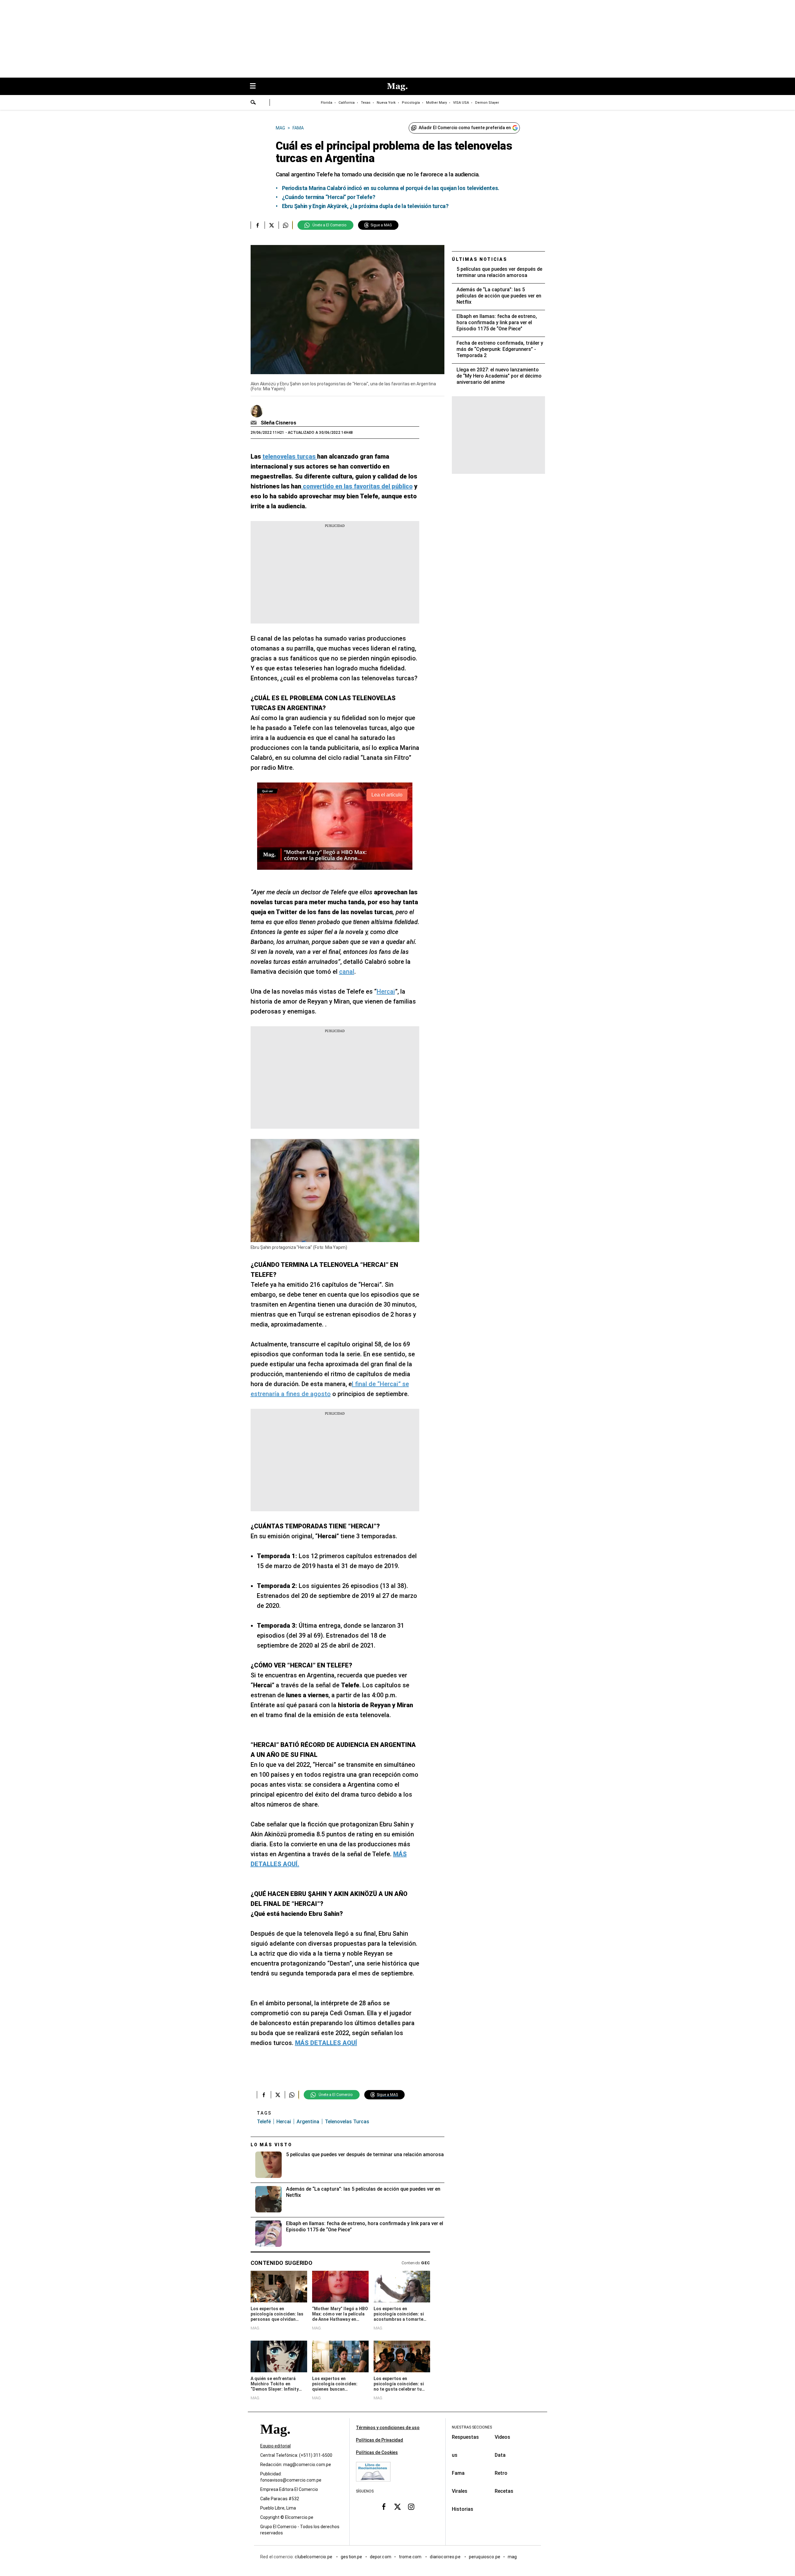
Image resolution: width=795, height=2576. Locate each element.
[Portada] (275, 2440)
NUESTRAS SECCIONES (472, 2427)
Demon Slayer (487, 103)
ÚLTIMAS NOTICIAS (480, 259)
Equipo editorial (275, 2446)
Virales (460, 2491)
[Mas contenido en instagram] (411, 2507)
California (347, 103)
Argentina (308, 2122)
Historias (463, 2509)
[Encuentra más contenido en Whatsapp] (286, 225)
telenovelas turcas (347, 2122)
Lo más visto (271, 2145)
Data (500, 2455)
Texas (366, 103)
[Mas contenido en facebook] (384, 2507)
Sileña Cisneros (279, 423)
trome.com (411, 2557)
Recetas (504, 2491)
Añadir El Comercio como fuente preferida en (465, 128)
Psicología (411, 103)
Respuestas (465, 2437)
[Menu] (256, 86)
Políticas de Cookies (377, 2452)
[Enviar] (253, 103)
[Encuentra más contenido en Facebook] (258, 225)
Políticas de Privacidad (379, 2440)
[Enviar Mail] (254, 423)
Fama (458, 2473)
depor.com (381, 2557)
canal (347, 972)
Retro (501, 2473)
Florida (327, 103)
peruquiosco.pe (485, 2557)
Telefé (264, 2122)
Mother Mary (436, 103)
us (455, 2455)
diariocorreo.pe (445, 2557)
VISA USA (461, 103)
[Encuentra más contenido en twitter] (272, 225)
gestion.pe (352, 2557)
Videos (502, 2437)
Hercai (386, 991)
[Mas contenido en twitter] (397, 2507)
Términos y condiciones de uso (388, 2428)
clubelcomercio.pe (314, 2557)
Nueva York (386, 103)
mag (512, 2557)
